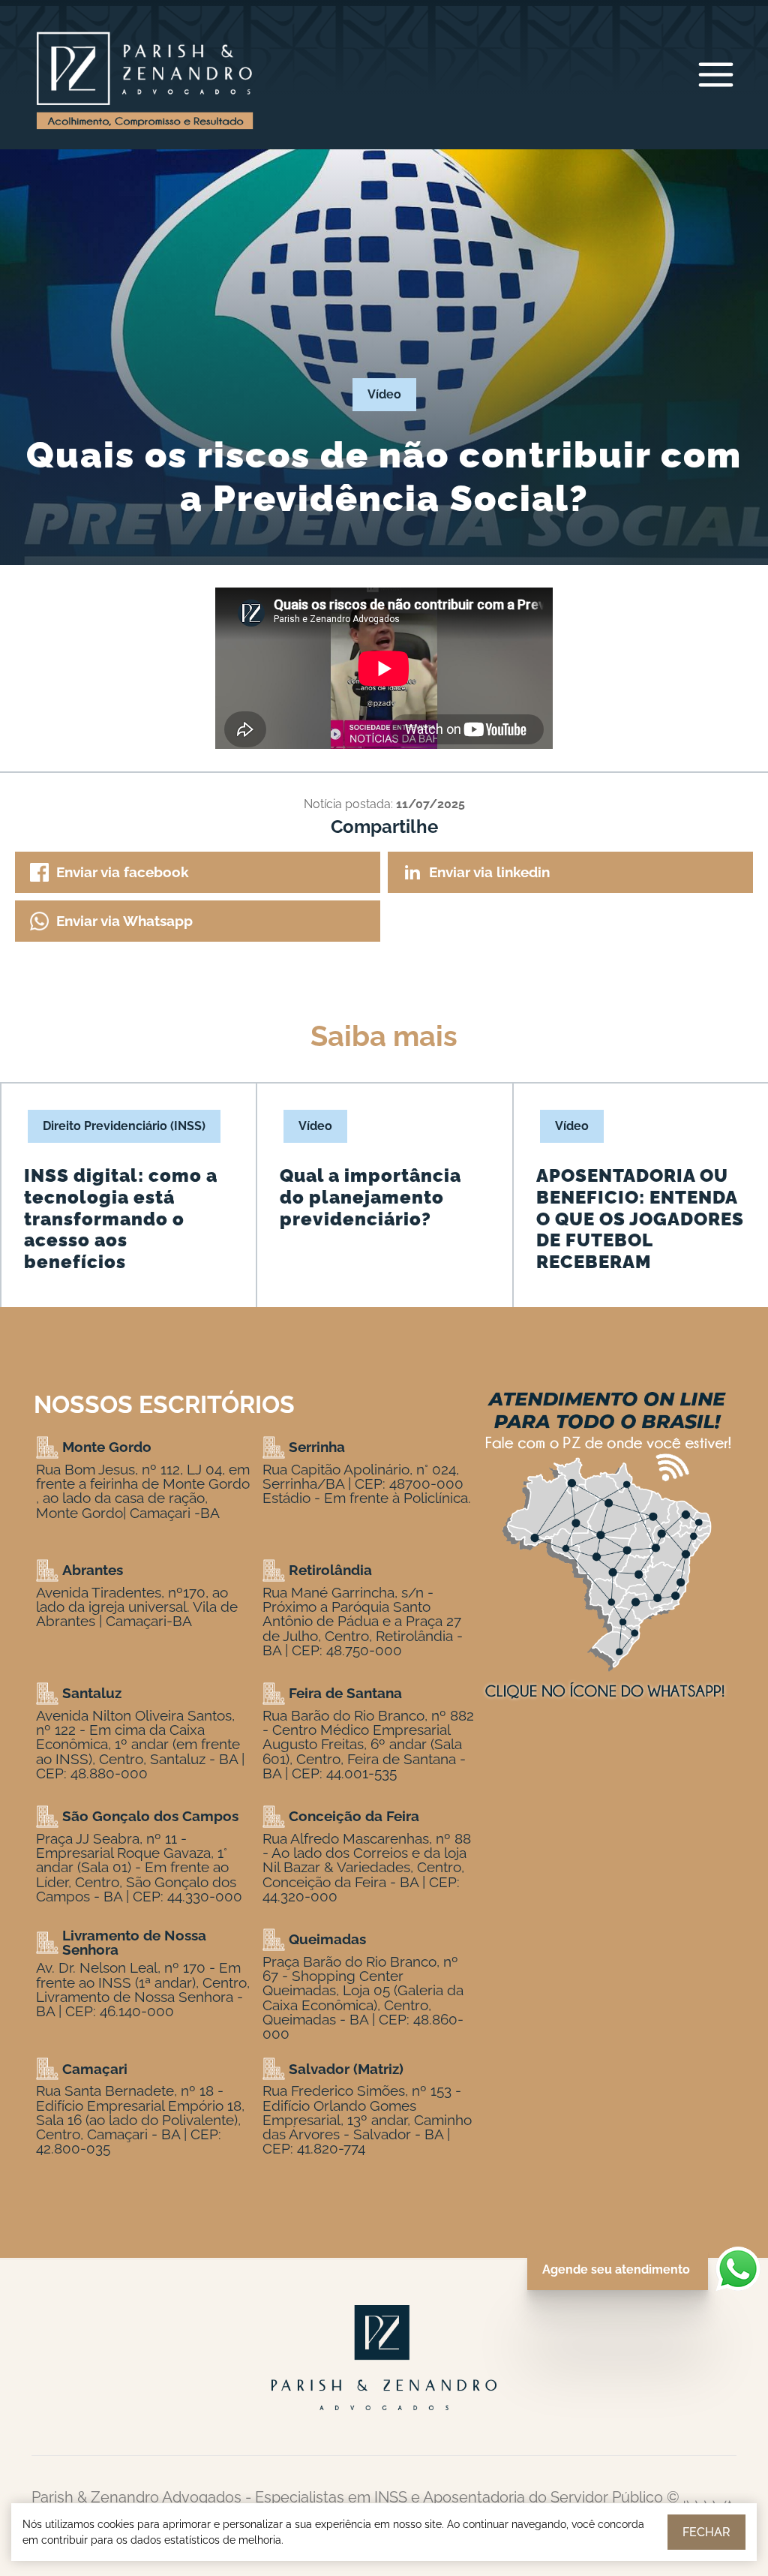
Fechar (706, 2532)
